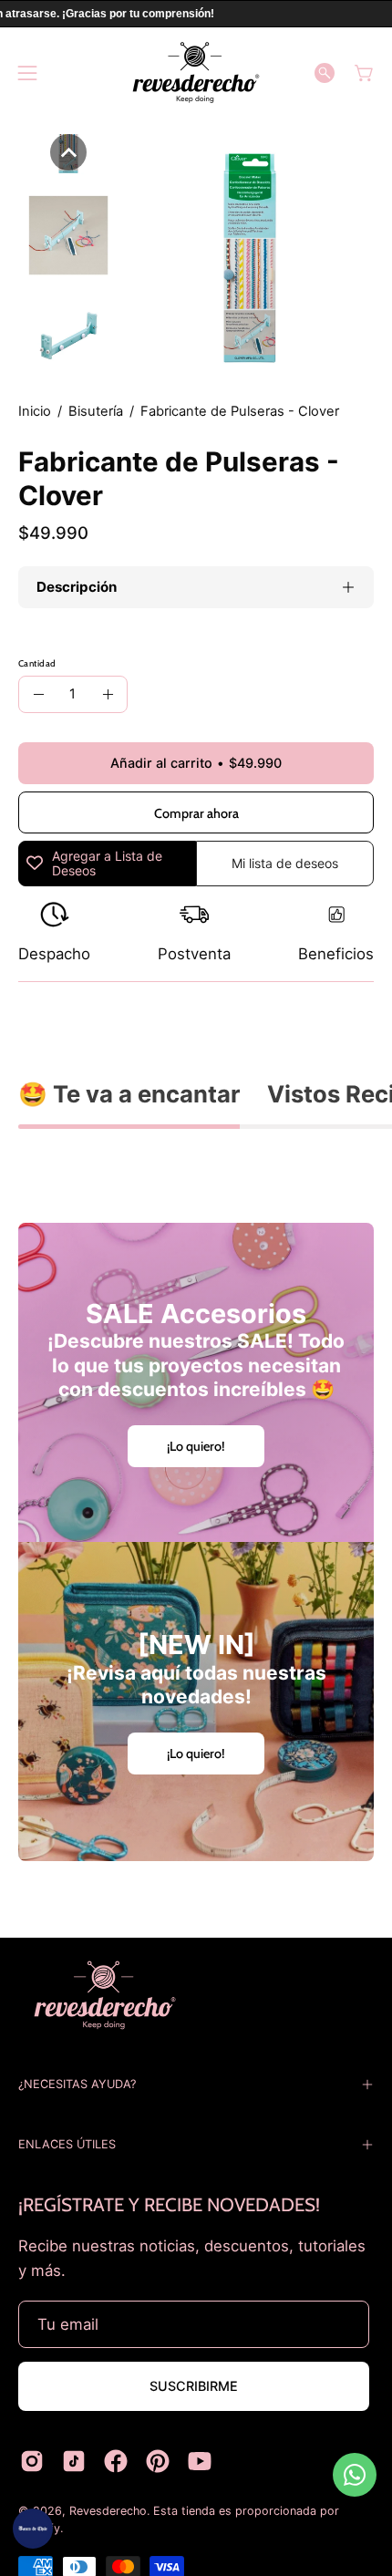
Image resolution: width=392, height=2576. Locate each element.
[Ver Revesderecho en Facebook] (116, 2461)
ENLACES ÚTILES (67, 2144)
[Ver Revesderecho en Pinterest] (158, 2461)
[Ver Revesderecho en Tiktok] (74, 2461)
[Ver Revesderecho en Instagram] (32, 2461)
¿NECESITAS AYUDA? (77, 2084)
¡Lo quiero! (196, 1446)
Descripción (77, 587)
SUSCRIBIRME (194, 2386)
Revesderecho (108, 2511)
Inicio (35, 411)
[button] (325, 73)
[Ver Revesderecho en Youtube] (200, 2461)
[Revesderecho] (196, 72)
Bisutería (96, 411)
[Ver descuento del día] (33, 2529)
